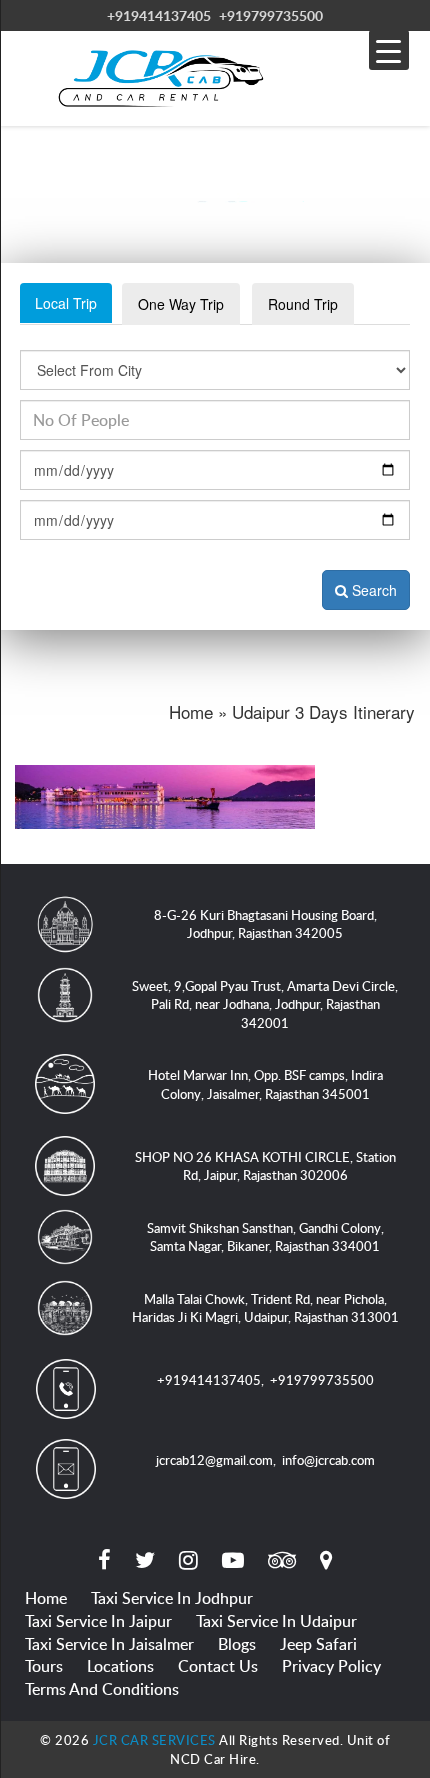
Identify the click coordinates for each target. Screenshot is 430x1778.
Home (46, 1598)
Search (372, 590)
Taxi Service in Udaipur (276, 1621)
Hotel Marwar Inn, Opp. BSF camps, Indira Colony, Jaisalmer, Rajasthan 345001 (265, 1084)
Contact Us (218, 1666)
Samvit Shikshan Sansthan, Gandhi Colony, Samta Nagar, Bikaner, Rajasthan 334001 (265, 1237)
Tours (44, 1666)
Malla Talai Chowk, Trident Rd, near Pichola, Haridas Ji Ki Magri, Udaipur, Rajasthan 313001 (265, 1308)
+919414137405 (159, 15)
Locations (120, 1666)
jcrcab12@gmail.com (214, 1460)
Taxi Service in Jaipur (98, 1621)
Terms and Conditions (102, 1689)
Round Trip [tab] (303, 304)
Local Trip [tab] (66, 303)
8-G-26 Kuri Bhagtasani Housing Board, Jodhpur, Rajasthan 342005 (265, 924)
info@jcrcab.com (328, 1460)
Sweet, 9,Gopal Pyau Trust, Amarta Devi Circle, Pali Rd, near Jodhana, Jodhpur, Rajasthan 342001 (265, 1004)
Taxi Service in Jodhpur (172, 1598)
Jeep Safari (318, 1644)
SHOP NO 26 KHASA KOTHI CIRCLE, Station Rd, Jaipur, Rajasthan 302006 (265, 1166)
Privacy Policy (331, 1666)
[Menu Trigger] (389, 50)
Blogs (237, 1644)
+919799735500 (271, 15)
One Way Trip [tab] (181, 304)
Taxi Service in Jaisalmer (109, 1644)
